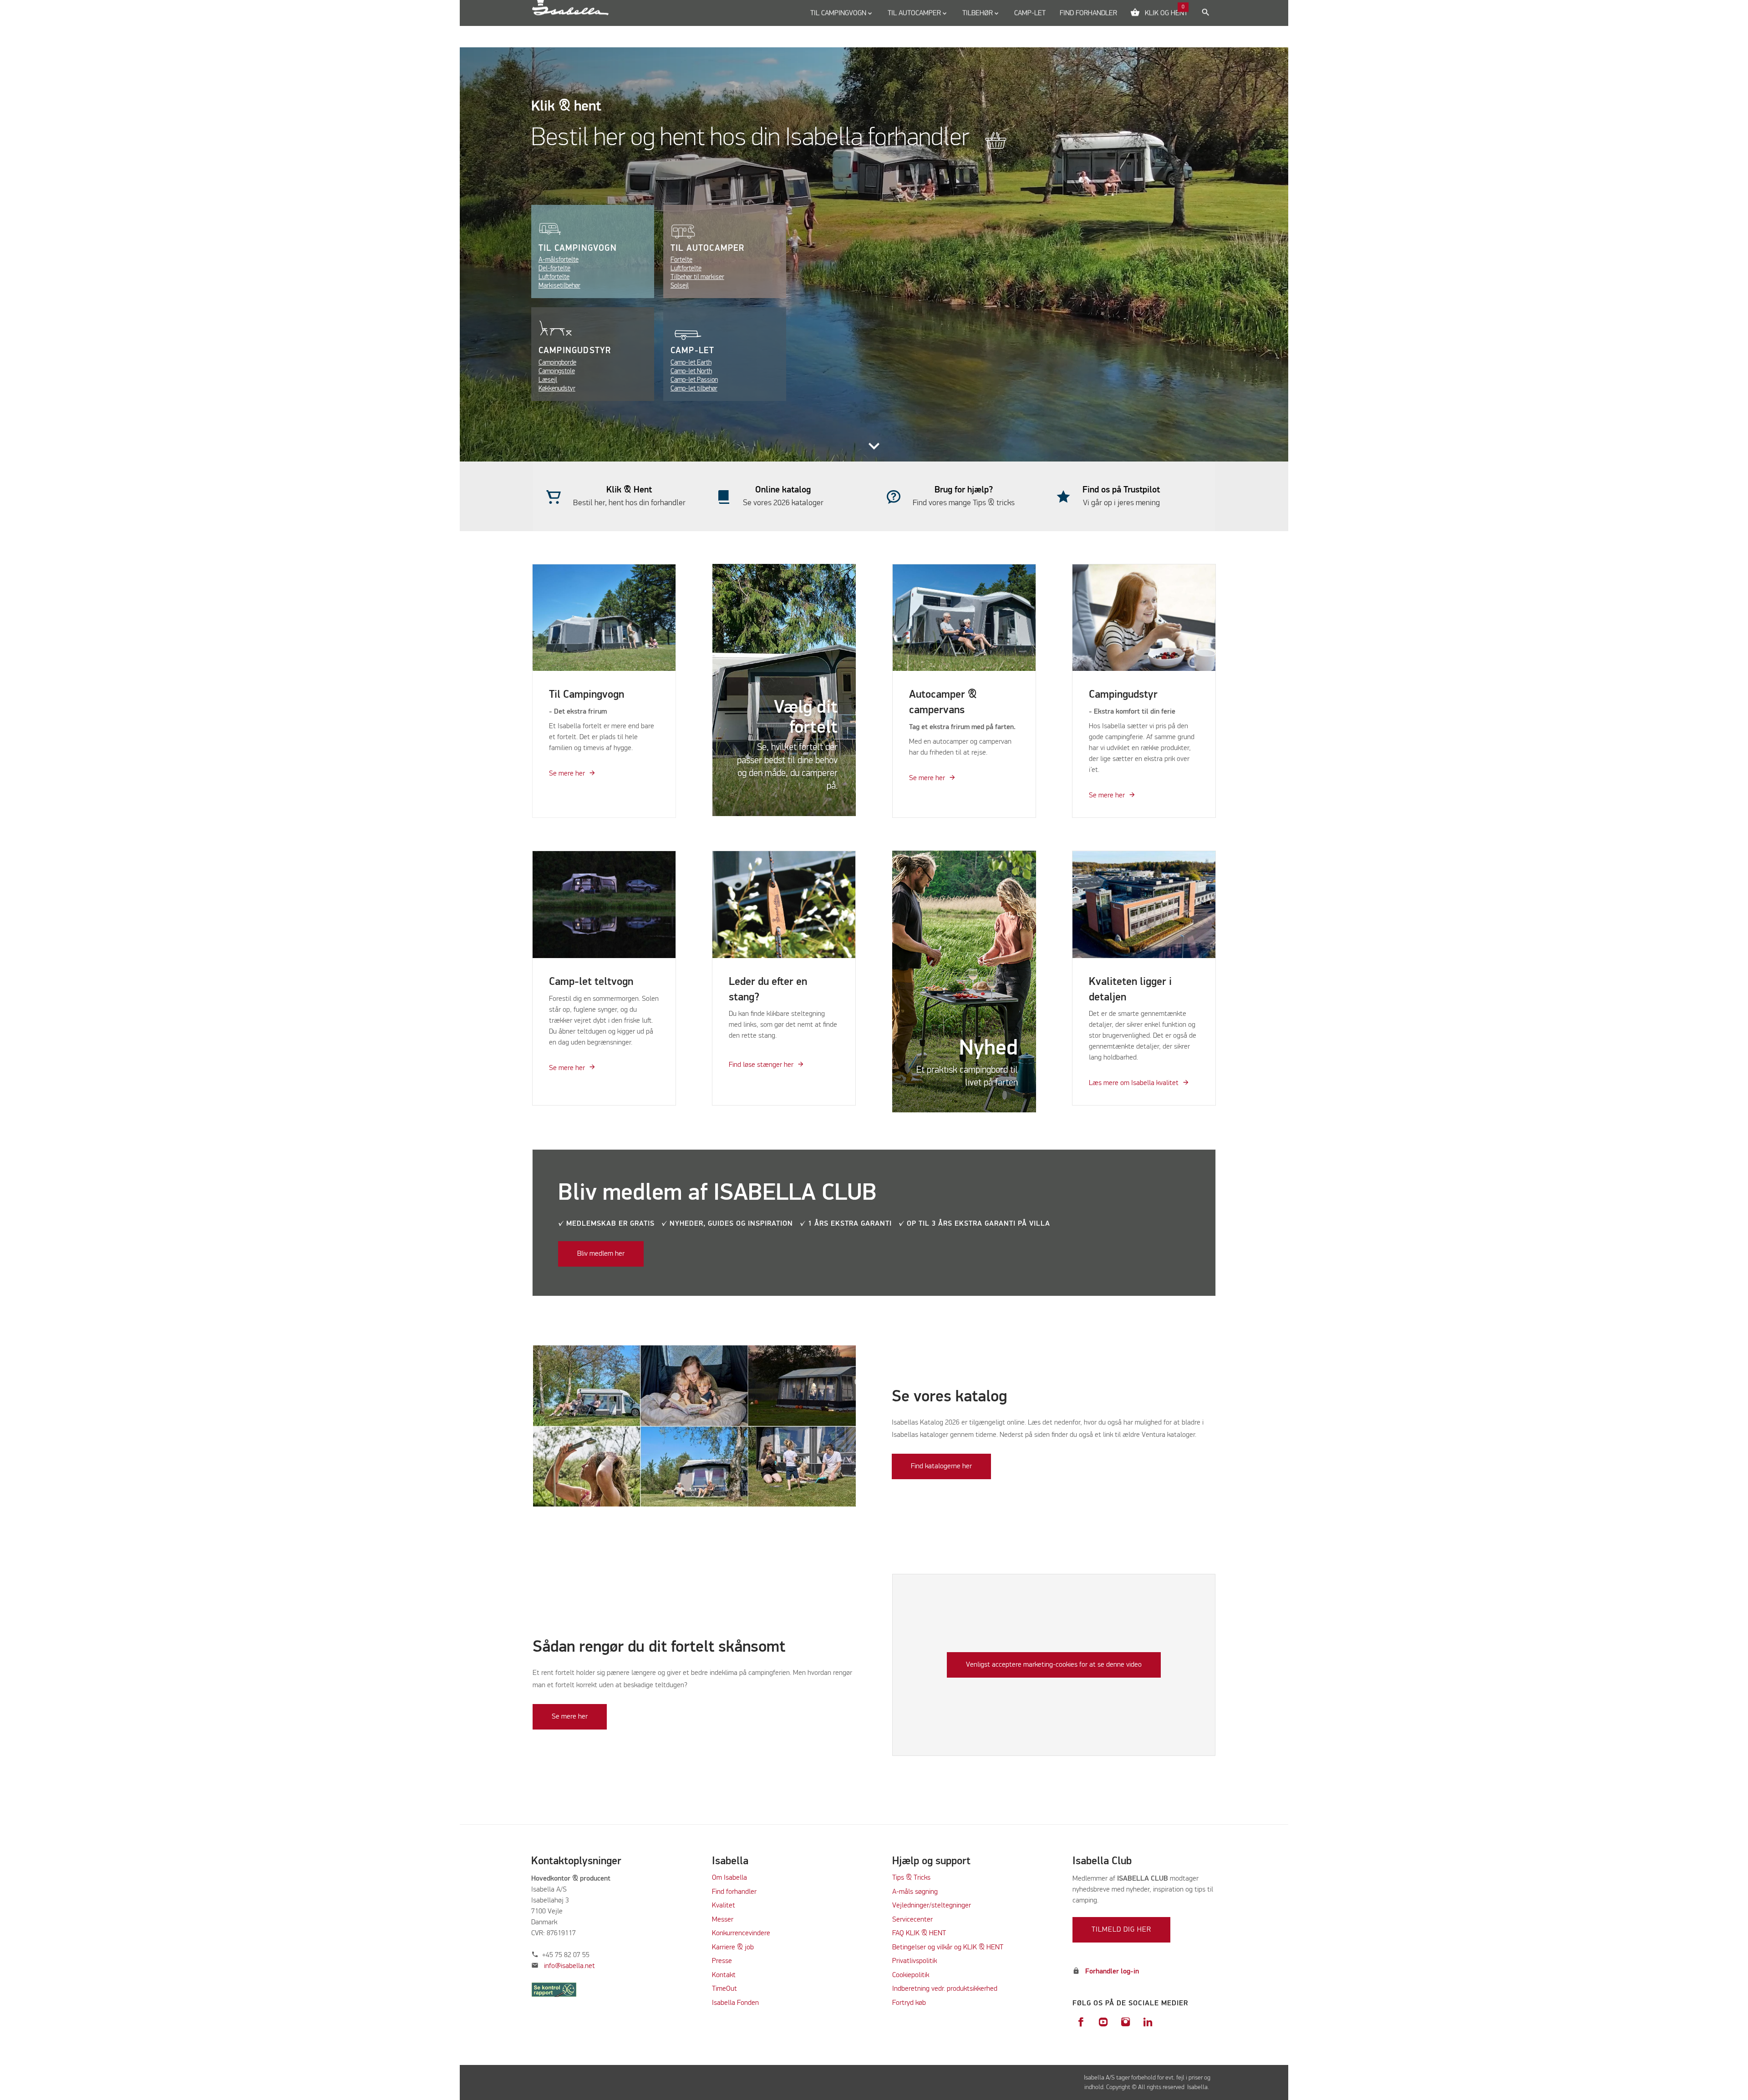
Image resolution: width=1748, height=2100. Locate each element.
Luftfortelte (554, 277)
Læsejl (548, 380)
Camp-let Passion (694, 380)
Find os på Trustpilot (1121, 490)
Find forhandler (734, 1892)
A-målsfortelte (559, 260)
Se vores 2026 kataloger (783, 503)
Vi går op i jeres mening (1121, 503)
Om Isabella (729, 1878)
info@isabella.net (569, 1966)
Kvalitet (724, 1906)
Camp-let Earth (691, 363)
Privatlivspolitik (915, 1961)
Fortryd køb (909, 2003)
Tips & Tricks (911, 1878)
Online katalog (783, 490)
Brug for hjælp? (964, 490)
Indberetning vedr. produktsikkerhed (945, 1989)
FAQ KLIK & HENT (919, 1933)
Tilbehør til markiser (697, 277)
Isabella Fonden (735, 2003)
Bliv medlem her (601, 1254)
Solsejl (680, 286)
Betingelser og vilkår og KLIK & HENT (948, 1948)
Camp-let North (691, 371)
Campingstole (557, 371)
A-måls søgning (915, 1892)
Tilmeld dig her (1121, 1930)
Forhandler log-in (1112, 1972)
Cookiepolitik (911, 1975)
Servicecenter (912, 1920)
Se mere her (567, 774)
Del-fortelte (554, 268)
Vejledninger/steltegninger (932, 1906)
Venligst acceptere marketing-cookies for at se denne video (1054, 1665)
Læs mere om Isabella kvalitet (1134, 1083)
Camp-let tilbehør (694, 388)
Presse (722, 1961)
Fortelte (681, 260)
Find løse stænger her (761, 1065)
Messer (723, 1920)
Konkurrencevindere (741, 1933)
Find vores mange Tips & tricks (964, 503)
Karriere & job (733, 1948)
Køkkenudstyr (557, 388)
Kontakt (724, 1975)
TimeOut (724, 1989)
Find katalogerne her (941, 1466)
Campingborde (557, 363)
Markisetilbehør (559, 286)
